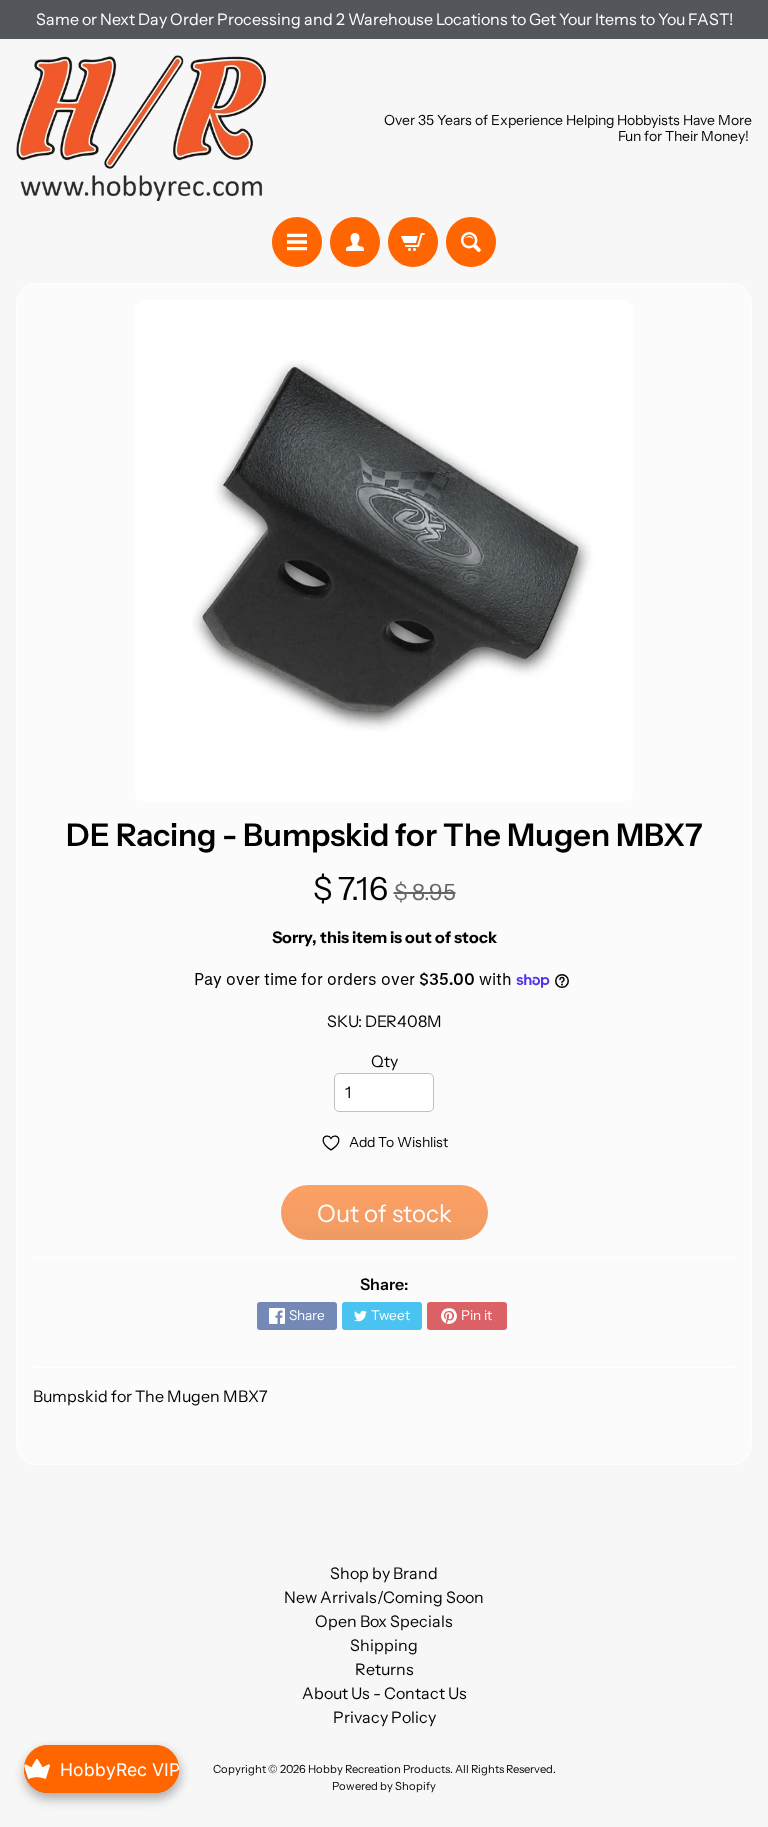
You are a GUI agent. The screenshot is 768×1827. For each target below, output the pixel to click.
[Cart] (413, 242)
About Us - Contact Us (384, 1693)
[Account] (355, 242)
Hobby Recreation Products (379, 1769)
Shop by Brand (384, 1573)
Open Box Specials (384, 1621)
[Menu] (297, 242)
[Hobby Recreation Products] (141, 128)
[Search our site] (471, 242)
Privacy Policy (384, 1717)
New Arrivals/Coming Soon (384, 1597)
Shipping (384, 1645)
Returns (384, 1669)
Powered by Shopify (384, 1786)
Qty (384, 1061)
